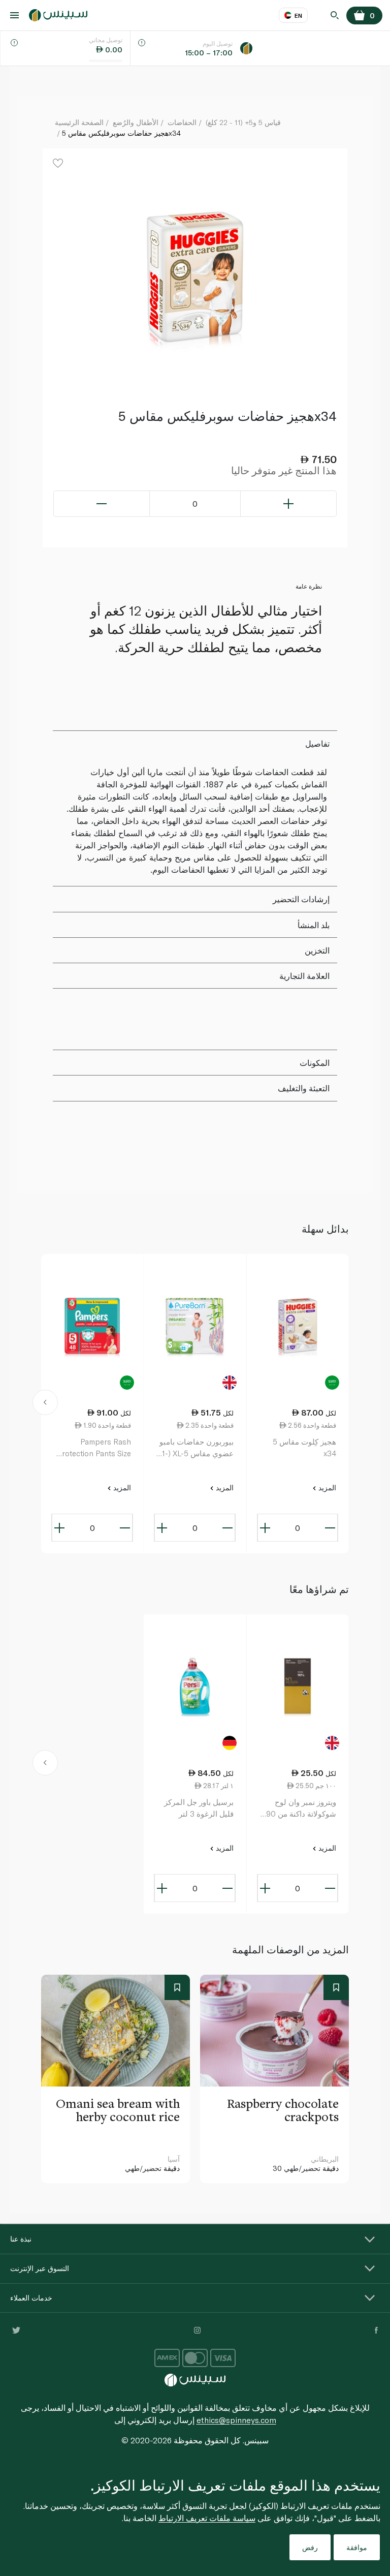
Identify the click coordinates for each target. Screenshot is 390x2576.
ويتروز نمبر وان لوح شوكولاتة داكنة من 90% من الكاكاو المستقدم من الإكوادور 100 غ (298, 1808)
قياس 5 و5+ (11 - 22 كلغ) (243, 122)
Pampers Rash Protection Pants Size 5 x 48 (94, 1448)
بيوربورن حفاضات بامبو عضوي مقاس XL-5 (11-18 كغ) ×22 (196, 1448)
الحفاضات (182, 122)
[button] (45, 1404)
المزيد (326, 1488)
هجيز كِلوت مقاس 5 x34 (304, 1447)
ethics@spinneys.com (236, 2420)
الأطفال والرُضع (136, 122)
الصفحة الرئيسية (79, 122)
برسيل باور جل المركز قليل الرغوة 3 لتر (199, 1808)
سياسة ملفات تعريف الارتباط (207, 2518)
